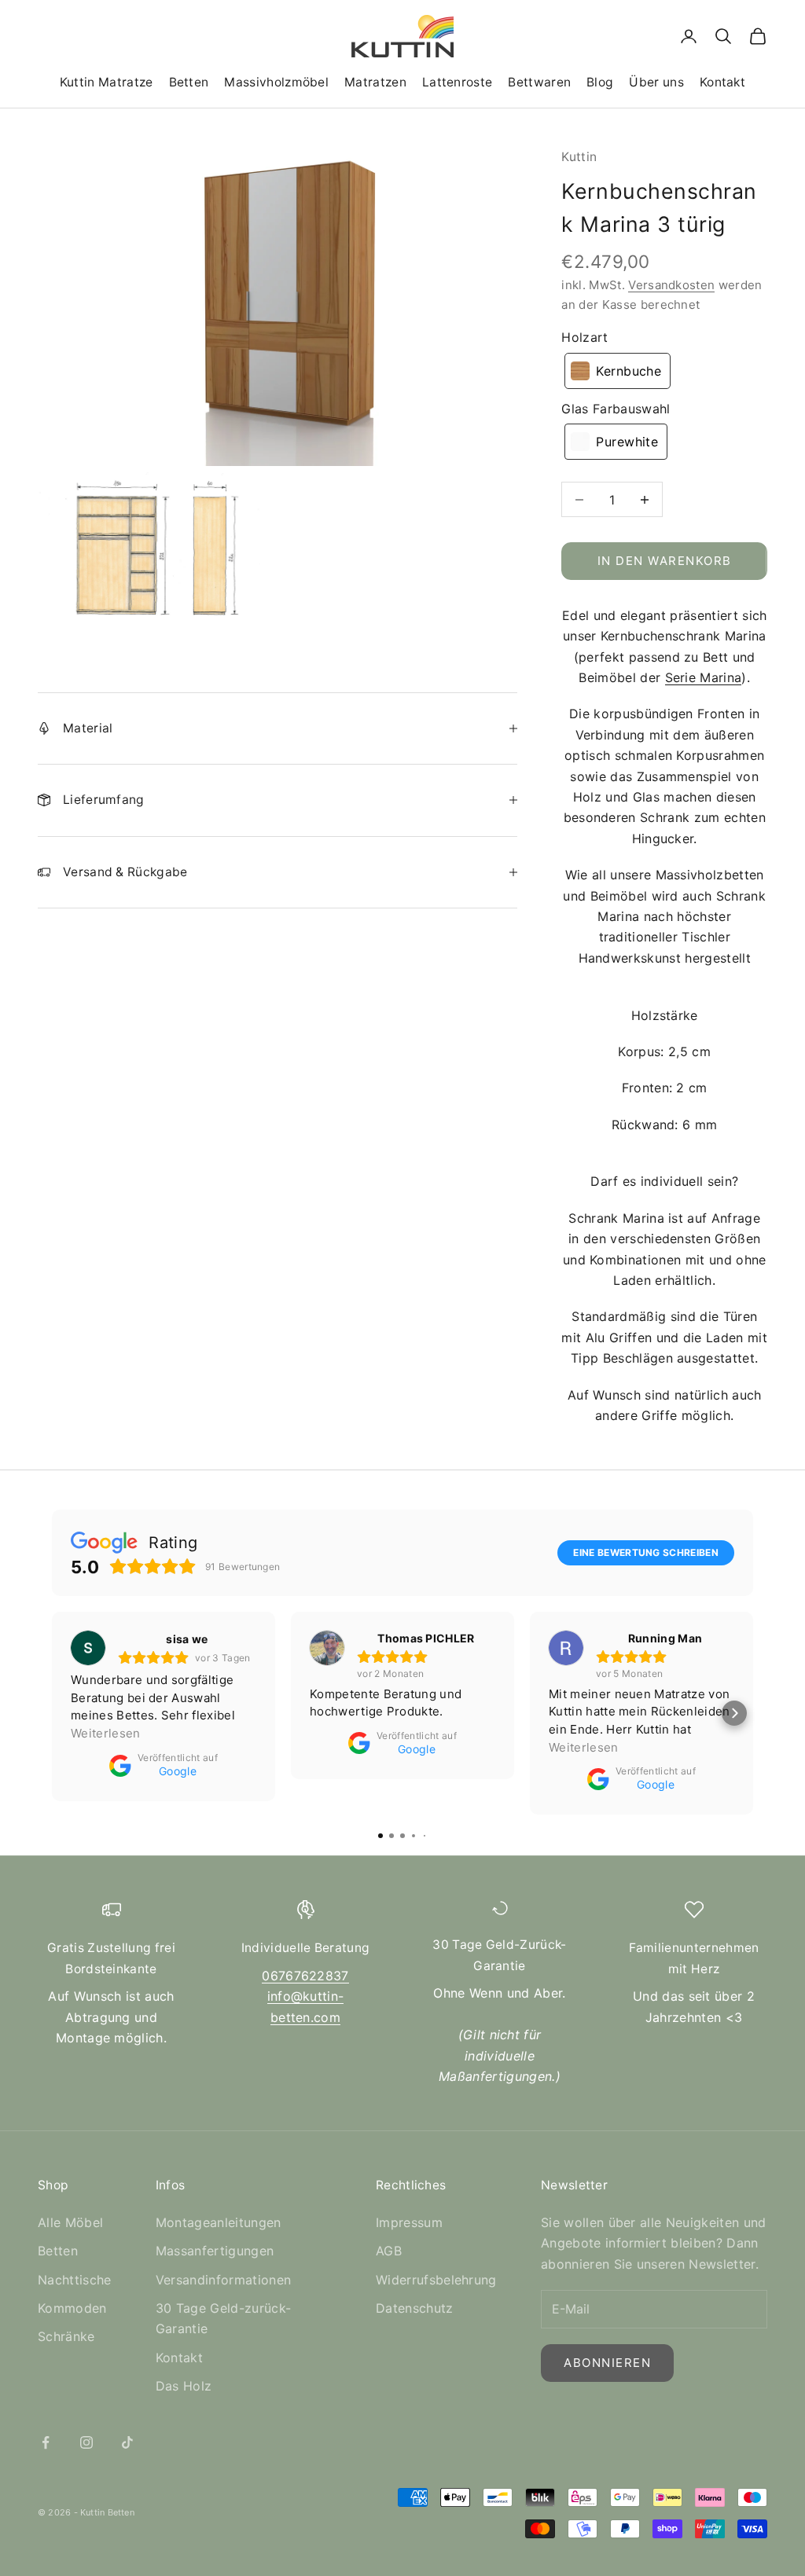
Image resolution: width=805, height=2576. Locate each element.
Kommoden (72, 2308)
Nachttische (75, 2280)
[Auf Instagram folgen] (86, 2442)
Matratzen (375, 82)
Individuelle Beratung (306, 1948)
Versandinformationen (223, 2280)
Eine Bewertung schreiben (646, 1552)
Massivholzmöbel (276, 82)
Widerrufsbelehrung (436, 2280)
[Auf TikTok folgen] (127, 2442)
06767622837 (305, 1976)
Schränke (66, 2336)
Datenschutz (415, 2308)
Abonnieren (607, 2363)
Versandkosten (671, 285)
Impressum (409, 2222)
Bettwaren (539, 82)
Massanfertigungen (215, 2251)
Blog (600, 82)
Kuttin (579, 157)
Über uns (656, 82)
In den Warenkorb (665, 561)
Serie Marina (704, 677)
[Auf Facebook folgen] (46, 2442)
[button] (618, 371)
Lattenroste (457, 82)
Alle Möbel (70, 2222)
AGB (389, 2251)
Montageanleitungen (219, 2222)
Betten (189, 82)
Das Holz (184, 2386)
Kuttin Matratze (107, 82)
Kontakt (722, 82)
